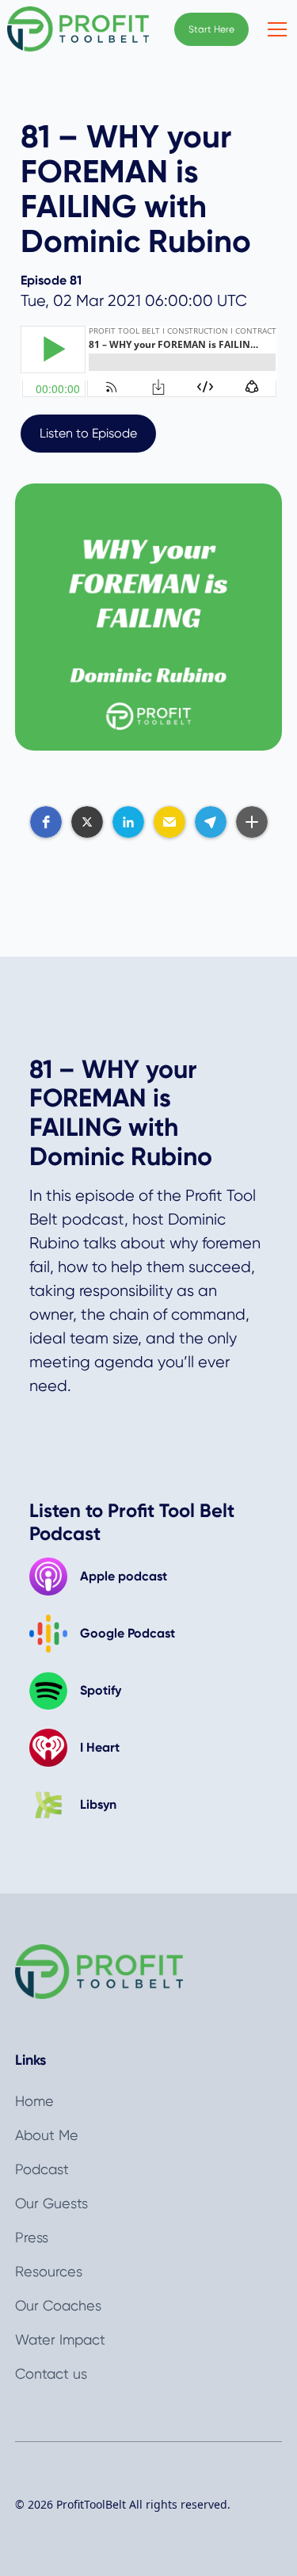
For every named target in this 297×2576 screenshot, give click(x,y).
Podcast (42, 2169)
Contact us (51, 2373)
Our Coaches (58, 2305)
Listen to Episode (88, 433)
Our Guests (51, 2203)
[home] (78, 29)
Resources (49, 2271)
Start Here (211, 29)
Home (34, 2101)
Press (32, 2237)
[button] (274, 29)
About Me (47, 2135)
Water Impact (60, 2339)
